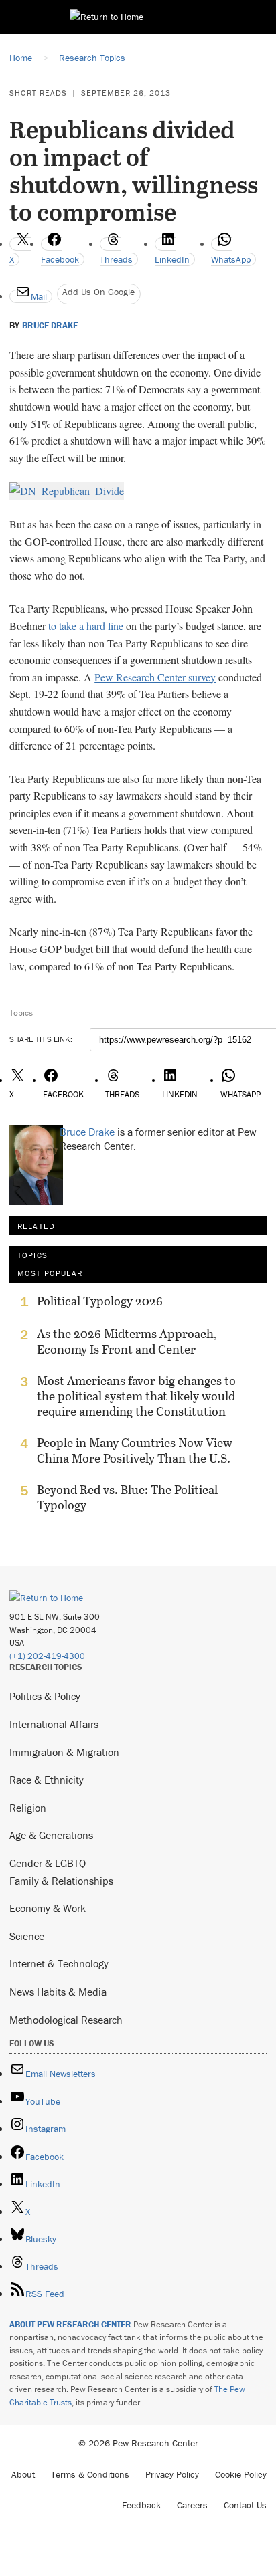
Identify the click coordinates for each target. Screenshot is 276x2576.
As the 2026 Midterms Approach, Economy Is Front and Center (127, 1341)
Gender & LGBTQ (48, 1863)
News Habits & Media (58, 1992)
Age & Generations (51, 1835)
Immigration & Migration (64, 1752)
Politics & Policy (45, 1696)
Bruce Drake (50, 326)
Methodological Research (66, 2020)
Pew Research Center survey (155, 677)
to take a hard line (86, 626)
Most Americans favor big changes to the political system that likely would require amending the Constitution (136, 1396)
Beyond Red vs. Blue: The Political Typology (127, 1497)
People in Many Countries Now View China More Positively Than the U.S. (135, 1451)
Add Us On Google (98, 292)
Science (27, 1936)
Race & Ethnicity (47, 1780)
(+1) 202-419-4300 (47, 1656)
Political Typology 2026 (100, 1301)
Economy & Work (48, 1908)
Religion (28, 1808)
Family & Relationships (61, 1881)
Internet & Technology (59, 1963)
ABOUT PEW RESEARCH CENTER (70, 2324)
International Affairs (54, 1724)
